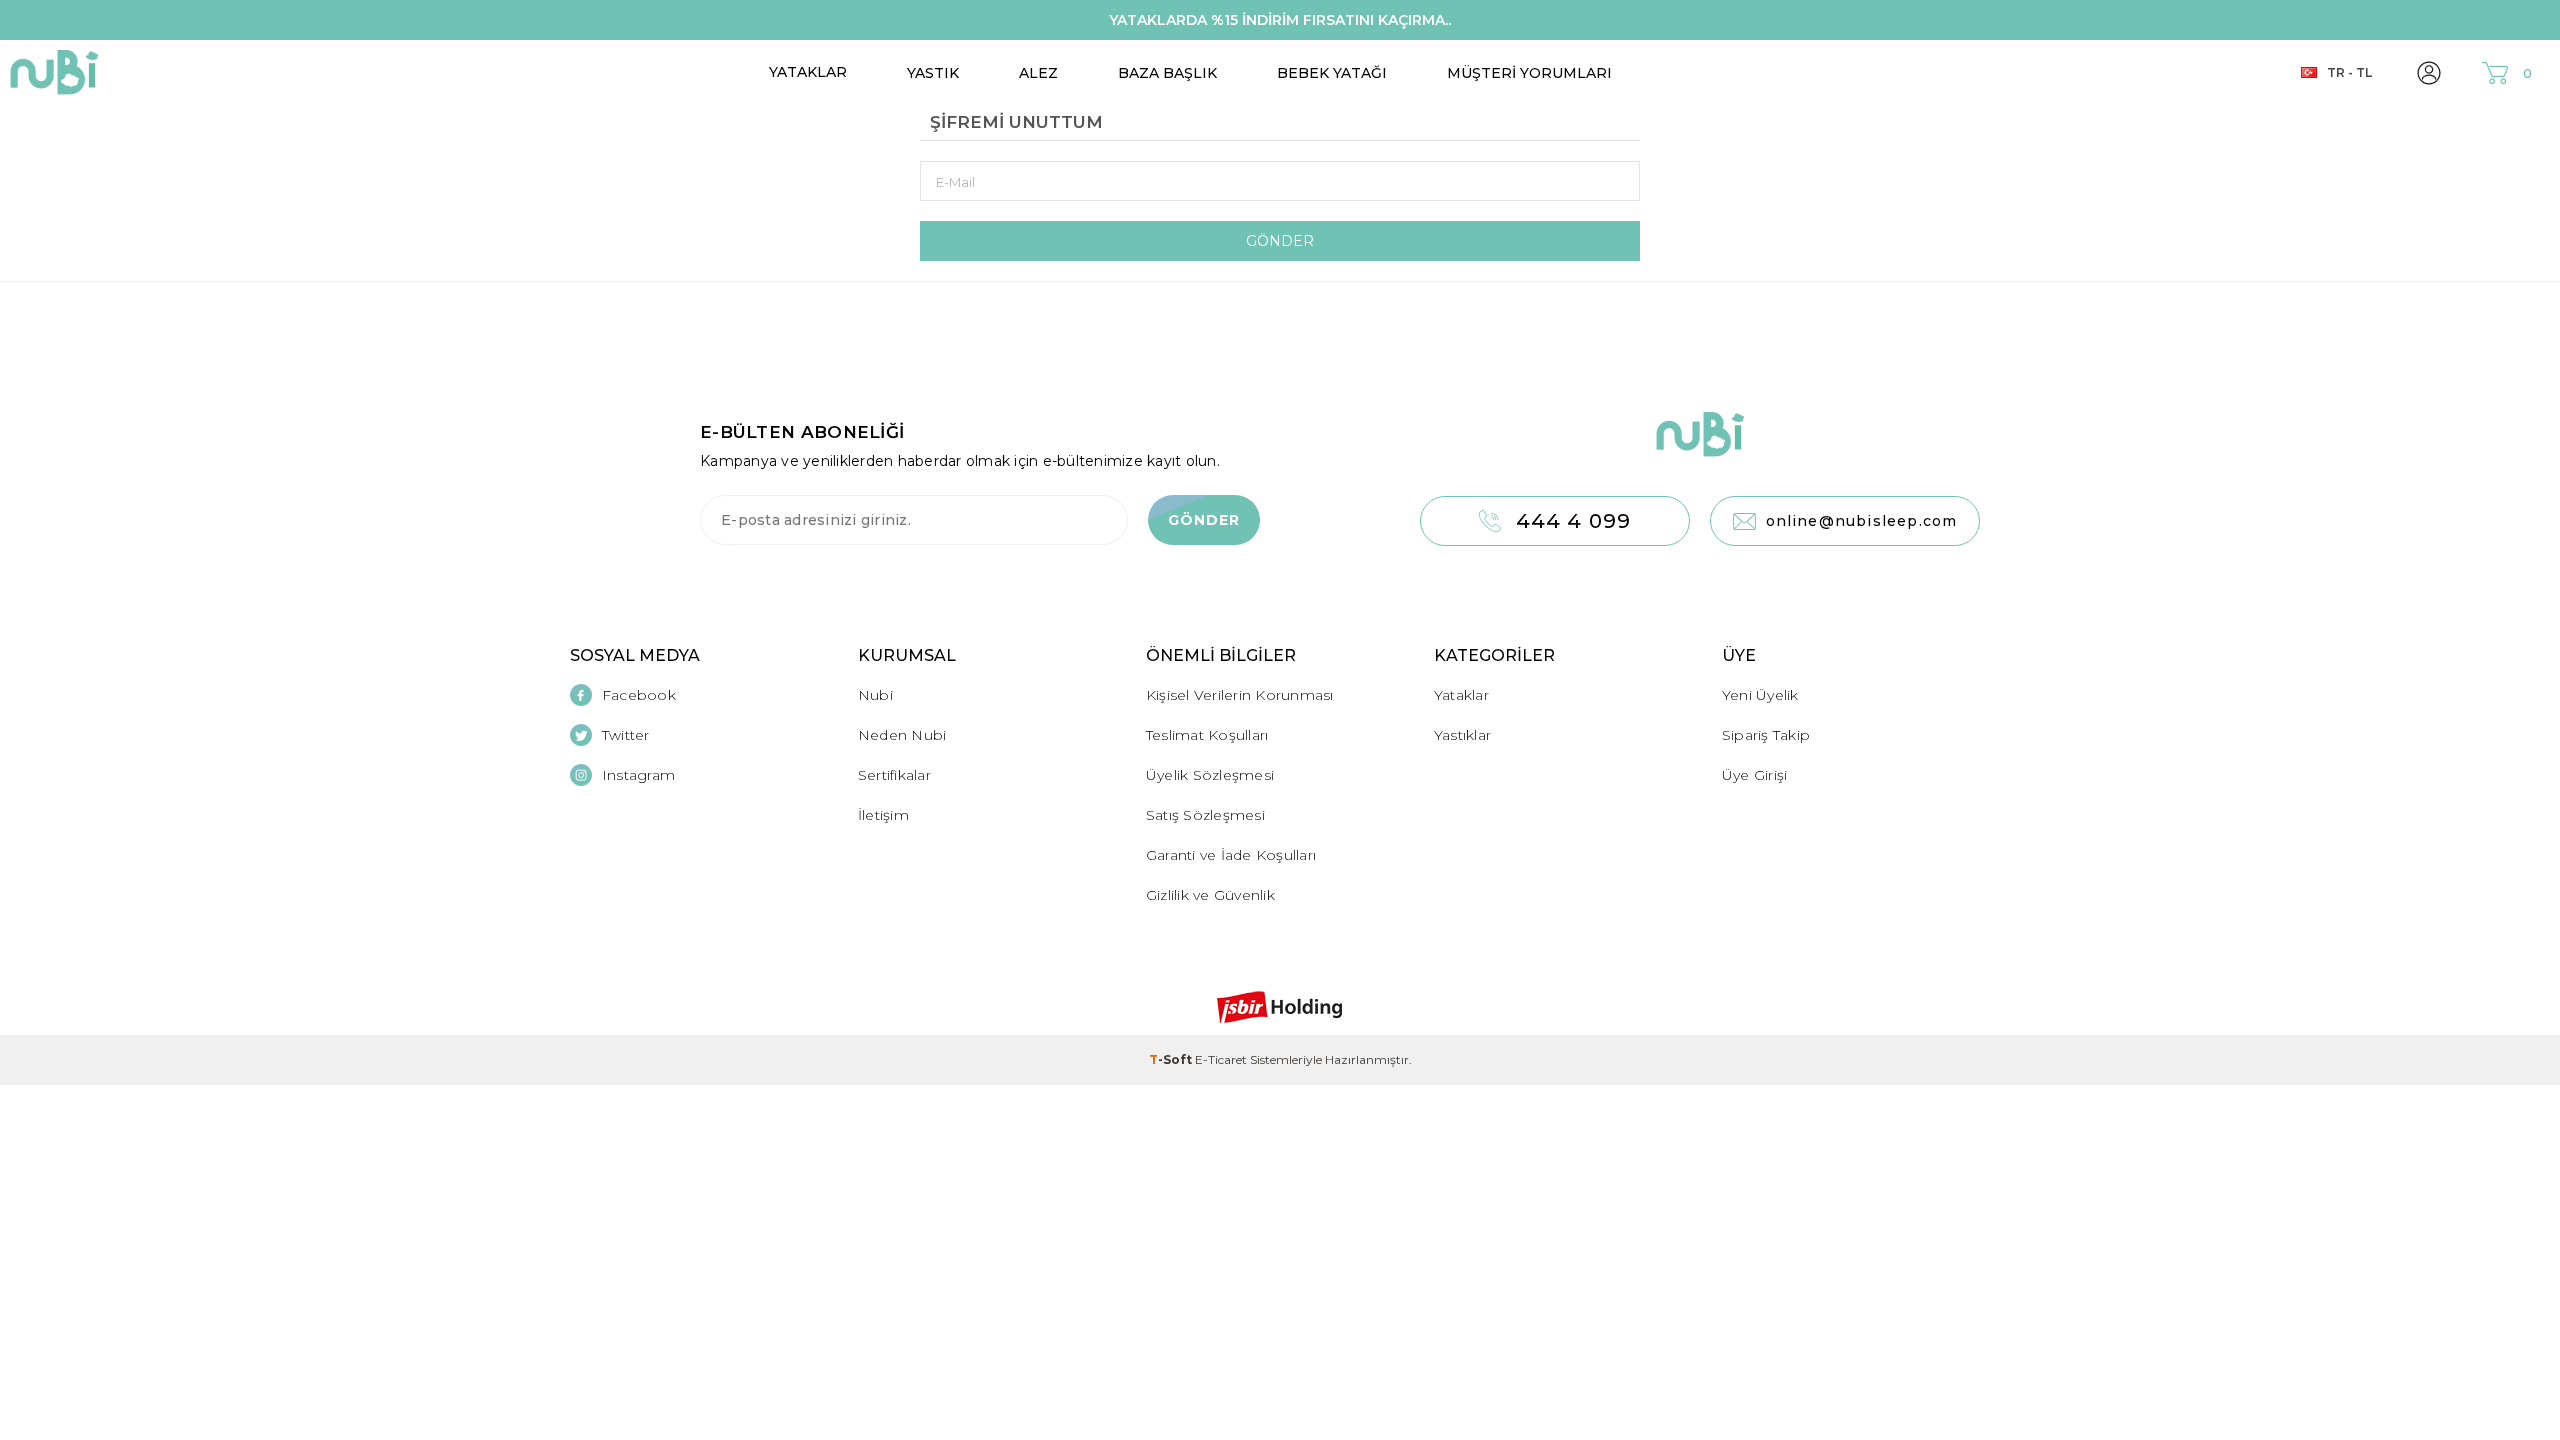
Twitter (626, 735)
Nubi (875, 695)
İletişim (883, 815)
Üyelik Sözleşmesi (1210, 775)
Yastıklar (1462, 735)
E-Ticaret (1221, 1059)
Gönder (1280, 241)
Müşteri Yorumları (1529, 73)
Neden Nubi (902, 735)
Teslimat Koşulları (1207, 735)
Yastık (933, 73)
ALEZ (1038, 73)
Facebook (639, 695)
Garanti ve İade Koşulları (1231, 855)
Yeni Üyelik (1760, 695)
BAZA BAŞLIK (1167, 73)
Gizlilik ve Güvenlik (1210, 895)
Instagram (638, 775)
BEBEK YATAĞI (1332, 73)
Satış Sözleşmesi (1205, 815)
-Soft (1172, 1059)
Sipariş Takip (1766, 735)
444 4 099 (1574, 521)
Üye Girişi (1755, 775)
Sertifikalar (894, 775)
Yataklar (808, 72)
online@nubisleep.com (1862, 521)
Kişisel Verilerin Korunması (1240, 695)
